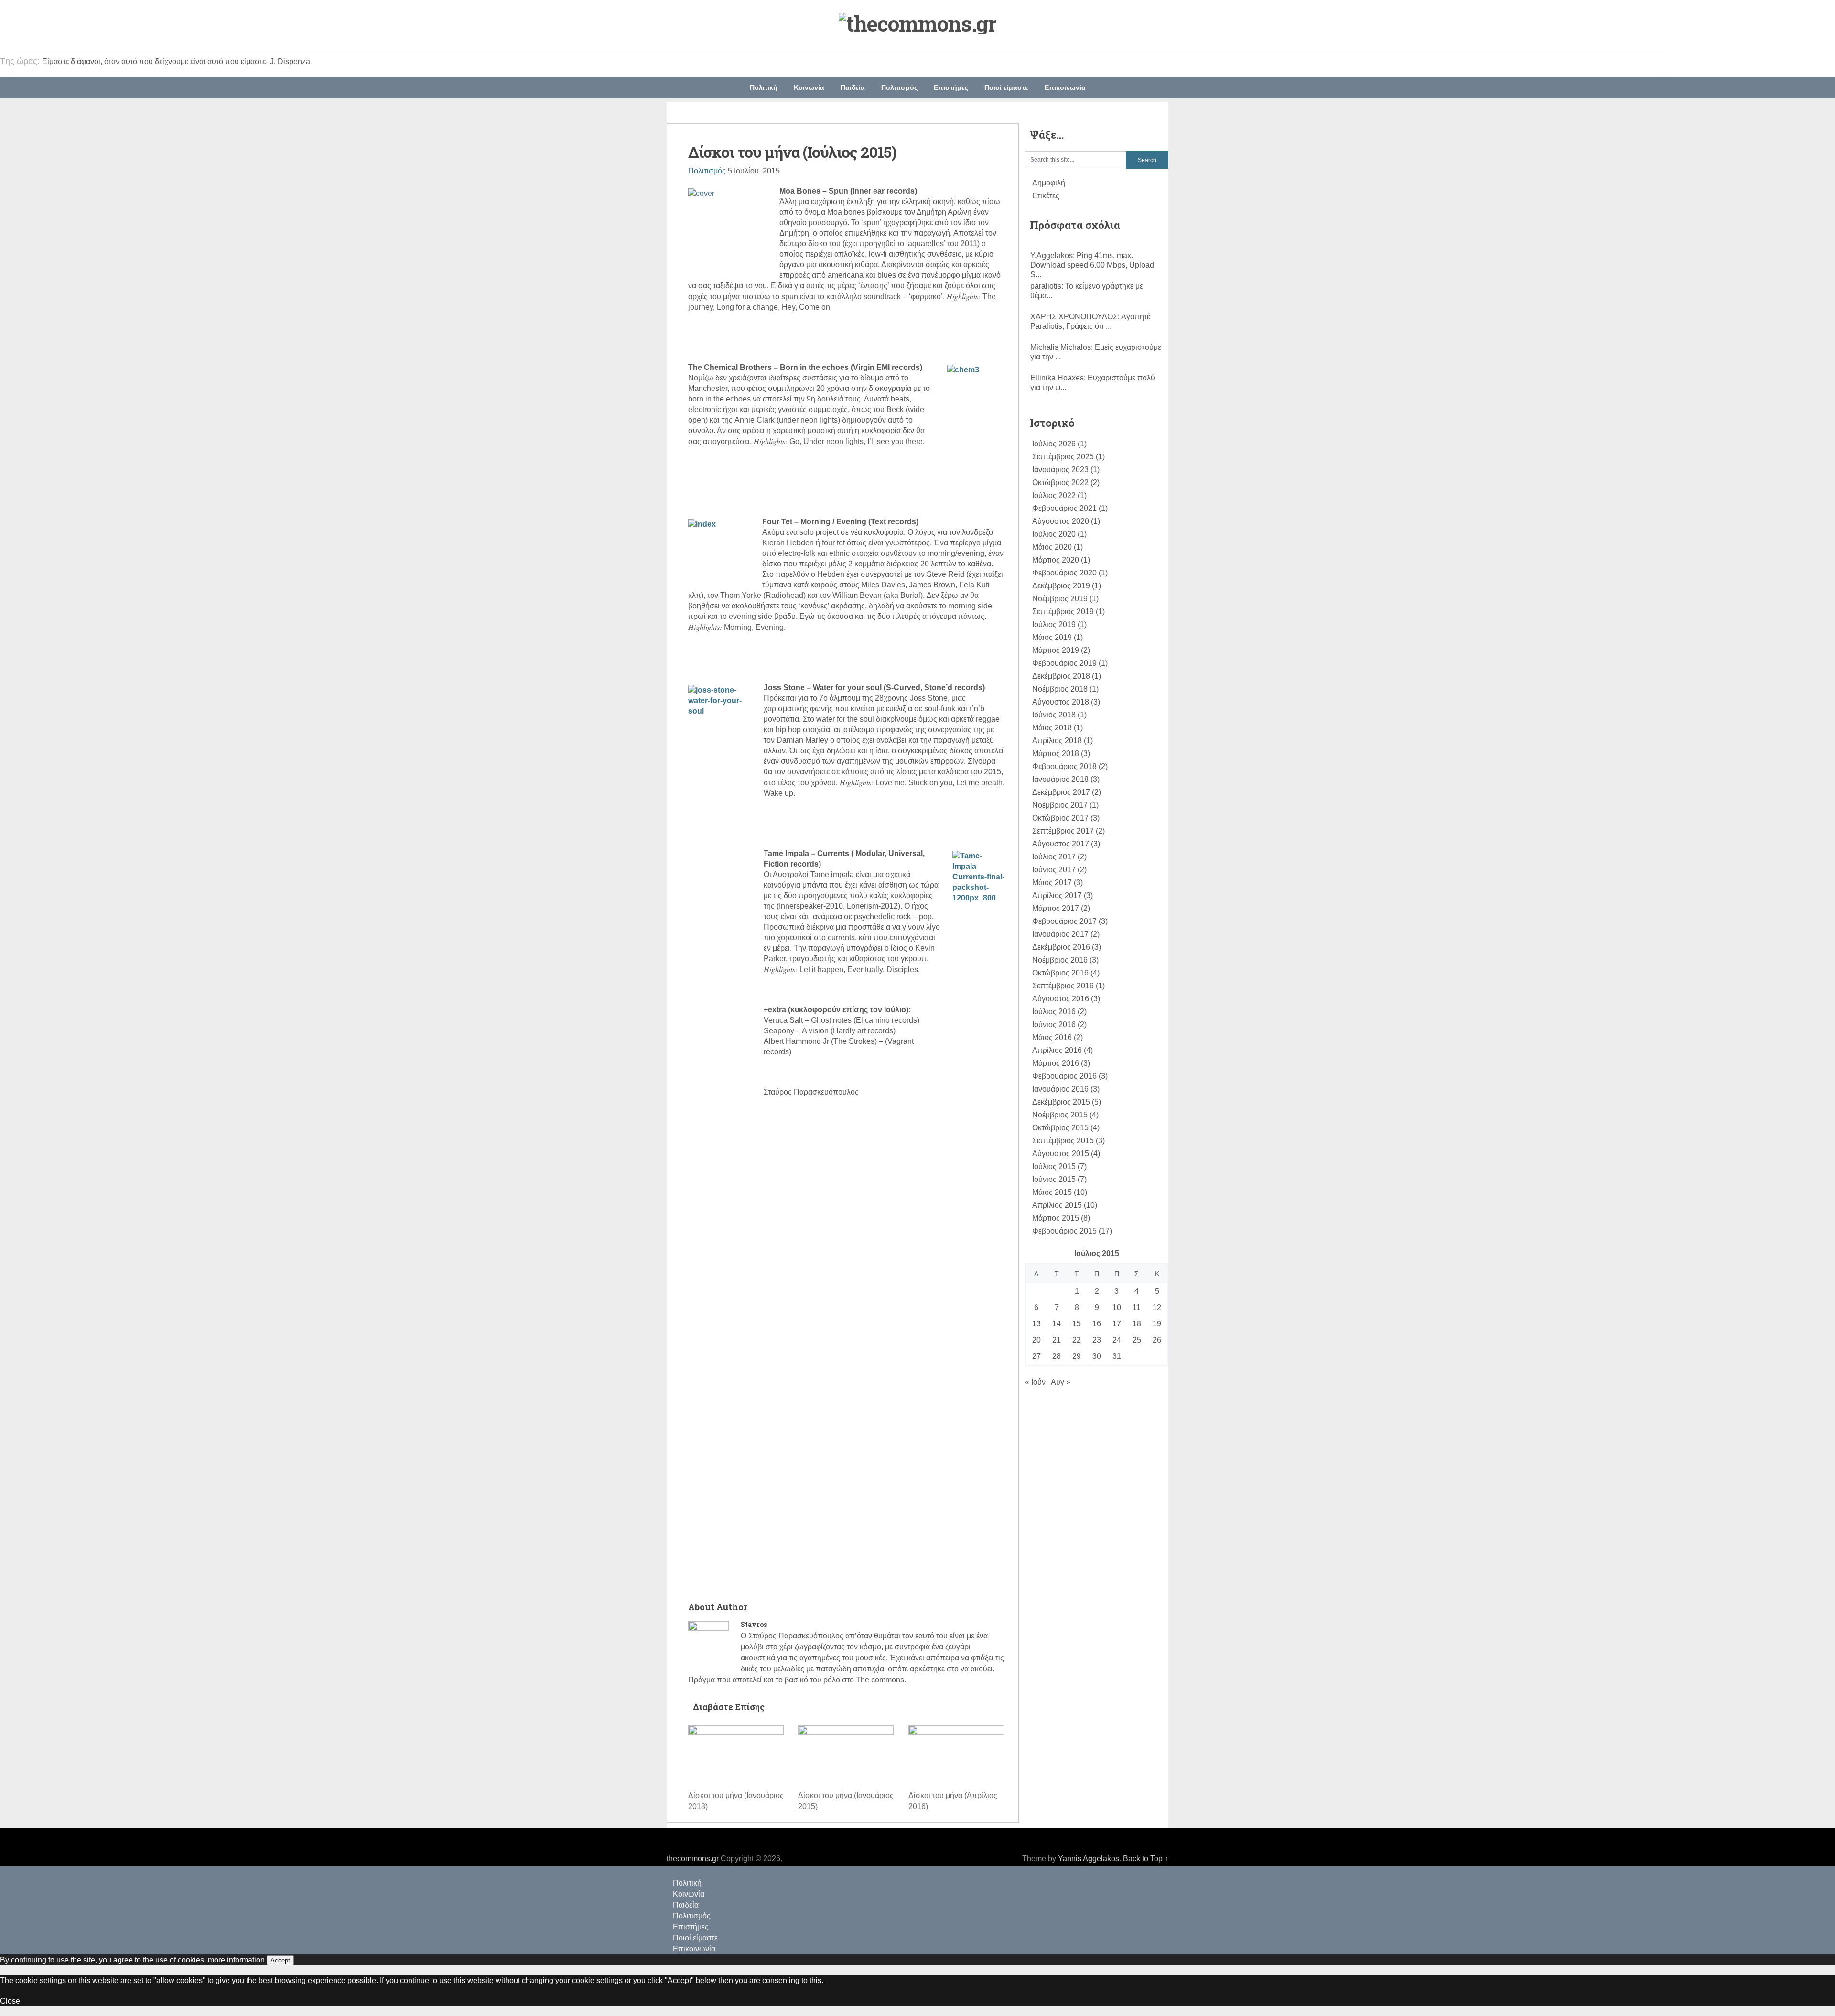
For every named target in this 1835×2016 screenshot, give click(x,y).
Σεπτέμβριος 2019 (1063, 612)
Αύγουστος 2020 (1061, 521)
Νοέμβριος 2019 (1060, 599)
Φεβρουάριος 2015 (1064, 1231)
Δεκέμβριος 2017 (1061, 792)
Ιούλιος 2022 (1054, 495)
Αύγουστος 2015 (1061, 1154)
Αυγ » (1061, 1382)
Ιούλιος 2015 (1054, 1166)
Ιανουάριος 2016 (1060, 1089)
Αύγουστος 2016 (1061, 999)
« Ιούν (1035, 1382)
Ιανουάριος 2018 (1060, 779)
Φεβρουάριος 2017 (1064, 921)
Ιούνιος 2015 (1054, 1179)
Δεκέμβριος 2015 (1061, 1102)
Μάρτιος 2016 (1056, 1063)
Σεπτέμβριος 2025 (1063, 457)
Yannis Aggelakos (1089, 1859)
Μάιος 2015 (1052, 1192)
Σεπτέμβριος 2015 (1063, 1141)
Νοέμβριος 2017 (1060, 805)
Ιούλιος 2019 (1054, 624)
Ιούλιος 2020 (1054, 534)
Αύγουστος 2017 (1061, 844)
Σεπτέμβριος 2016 (1063, 986)
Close (10, 2001)
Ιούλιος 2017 (1054, 857)
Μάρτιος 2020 (1056, 560)
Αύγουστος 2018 (1061, 702)
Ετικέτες (1046, 196)
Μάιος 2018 (1052, 728)
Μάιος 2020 (1052, 547)
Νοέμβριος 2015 (1060, 1115)
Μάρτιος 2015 (1056, 1218)
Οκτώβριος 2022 (1060, 482)
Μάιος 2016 (1052, 1037)
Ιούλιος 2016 (1054, 1012)
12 (1157, 1307)
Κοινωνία (809, 87)
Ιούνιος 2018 (1054, 715)
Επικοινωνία (1065, 87)
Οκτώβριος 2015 (1060, 1128)
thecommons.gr (693, 1859)
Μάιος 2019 (1052, 637)
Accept (280, 1960)
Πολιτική (764, 87)
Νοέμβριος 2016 (1060, 960)
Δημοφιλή (1049, 183)
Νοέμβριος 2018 (1060, 689)
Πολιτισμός (899, 87)
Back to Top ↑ (1146, 1859)
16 (1097, 1324)
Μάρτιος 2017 (1056, 908)
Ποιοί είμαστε (1006, 87)
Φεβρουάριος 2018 (1064, 766)
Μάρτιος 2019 (1056, 650)
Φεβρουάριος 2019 (1064, 663)
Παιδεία (853, 87)
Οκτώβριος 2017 (1060, 818)
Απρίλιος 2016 (1057, 1050)
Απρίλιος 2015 (1057, 1205)
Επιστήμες (951, 87)
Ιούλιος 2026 (1054, 444)
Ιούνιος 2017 (1054, 870)
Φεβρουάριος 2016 (1064, 1076)
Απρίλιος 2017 (1057, 895)
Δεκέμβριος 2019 (1061, 586)
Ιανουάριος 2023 (1060, 470)
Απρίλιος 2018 (1057, 741)
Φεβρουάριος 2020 (1064, 573)
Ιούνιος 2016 (1054, 1024)
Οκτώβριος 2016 (1060, 973)
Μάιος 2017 (1052, 883)
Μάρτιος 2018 (1056, 753)
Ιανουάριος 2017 (1060, 934)
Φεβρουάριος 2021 (1064, 508)
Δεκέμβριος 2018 (1061, 676)
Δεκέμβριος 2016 (1061, 947)
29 (1077, 1356)
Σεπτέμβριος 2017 (1063, 831)
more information (236, 1960)
